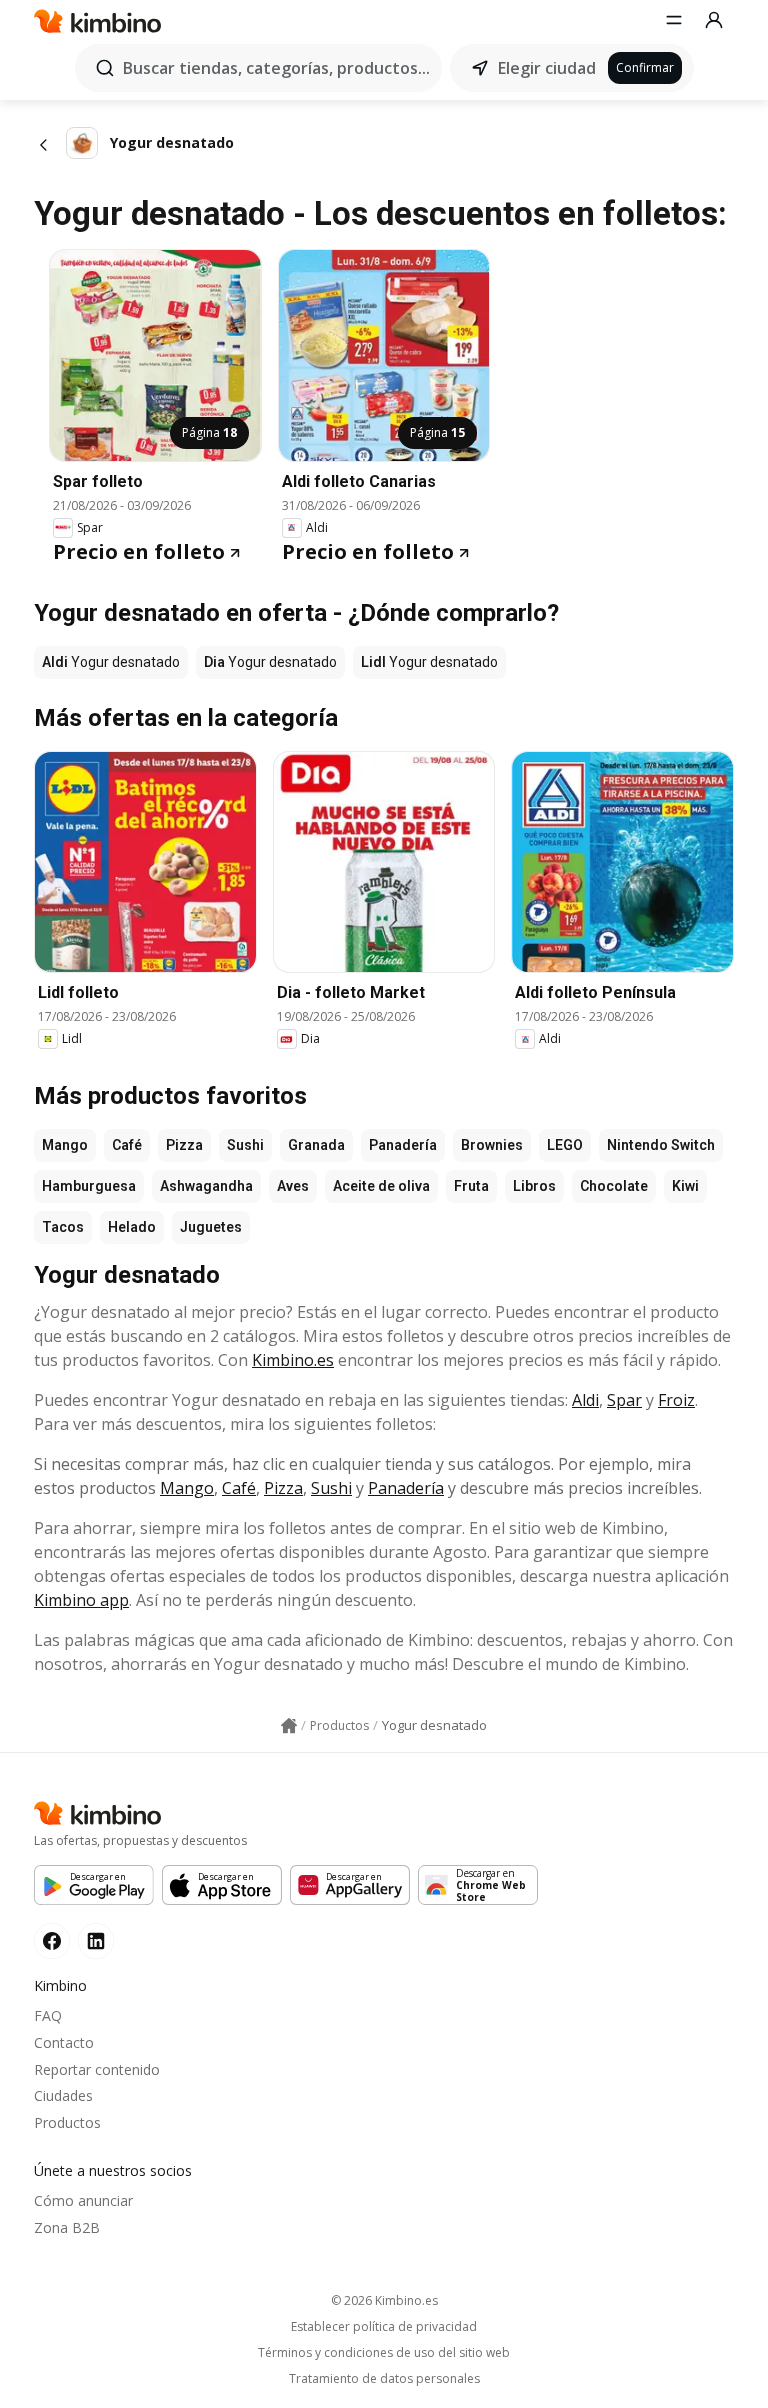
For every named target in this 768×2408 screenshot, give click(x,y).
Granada (316, 1145)
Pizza (184, 1145)
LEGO (565, 1145)
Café (127, 1145)
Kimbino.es (293, 1360)
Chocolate (614, 1186)
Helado (132, 1227)
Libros (534, 1186)
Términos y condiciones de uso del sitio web (384, 2353)
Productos (67, 2122)
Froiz (676, 1400)
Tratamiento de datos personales (384, 2379)
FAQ (48, 2015)
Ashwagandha (206, 1186)
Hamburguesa (89, 1186)
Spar (624, 1400)
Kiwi (685, 1186)
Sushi (245, 1145)
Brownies (492, 1145)
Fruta (471, 1186)
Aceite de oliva (381, 1186)
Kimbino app (81, 1600)
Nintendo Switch (661, 1145)
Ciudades (63, 2095)
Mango (65, 1145)
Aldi (585, 1400)
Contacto (64, 2042)
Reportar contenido (97, 2069)
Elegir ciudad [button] (547, 68)
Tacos (63, 1227)
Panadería (403, 1145)
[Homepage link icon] (289, 1726)
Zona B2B (67, 2227)
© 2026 (384, 2300)
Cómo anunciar (83, 2200)
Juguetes (211, 1227)
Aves (293, 1186)
